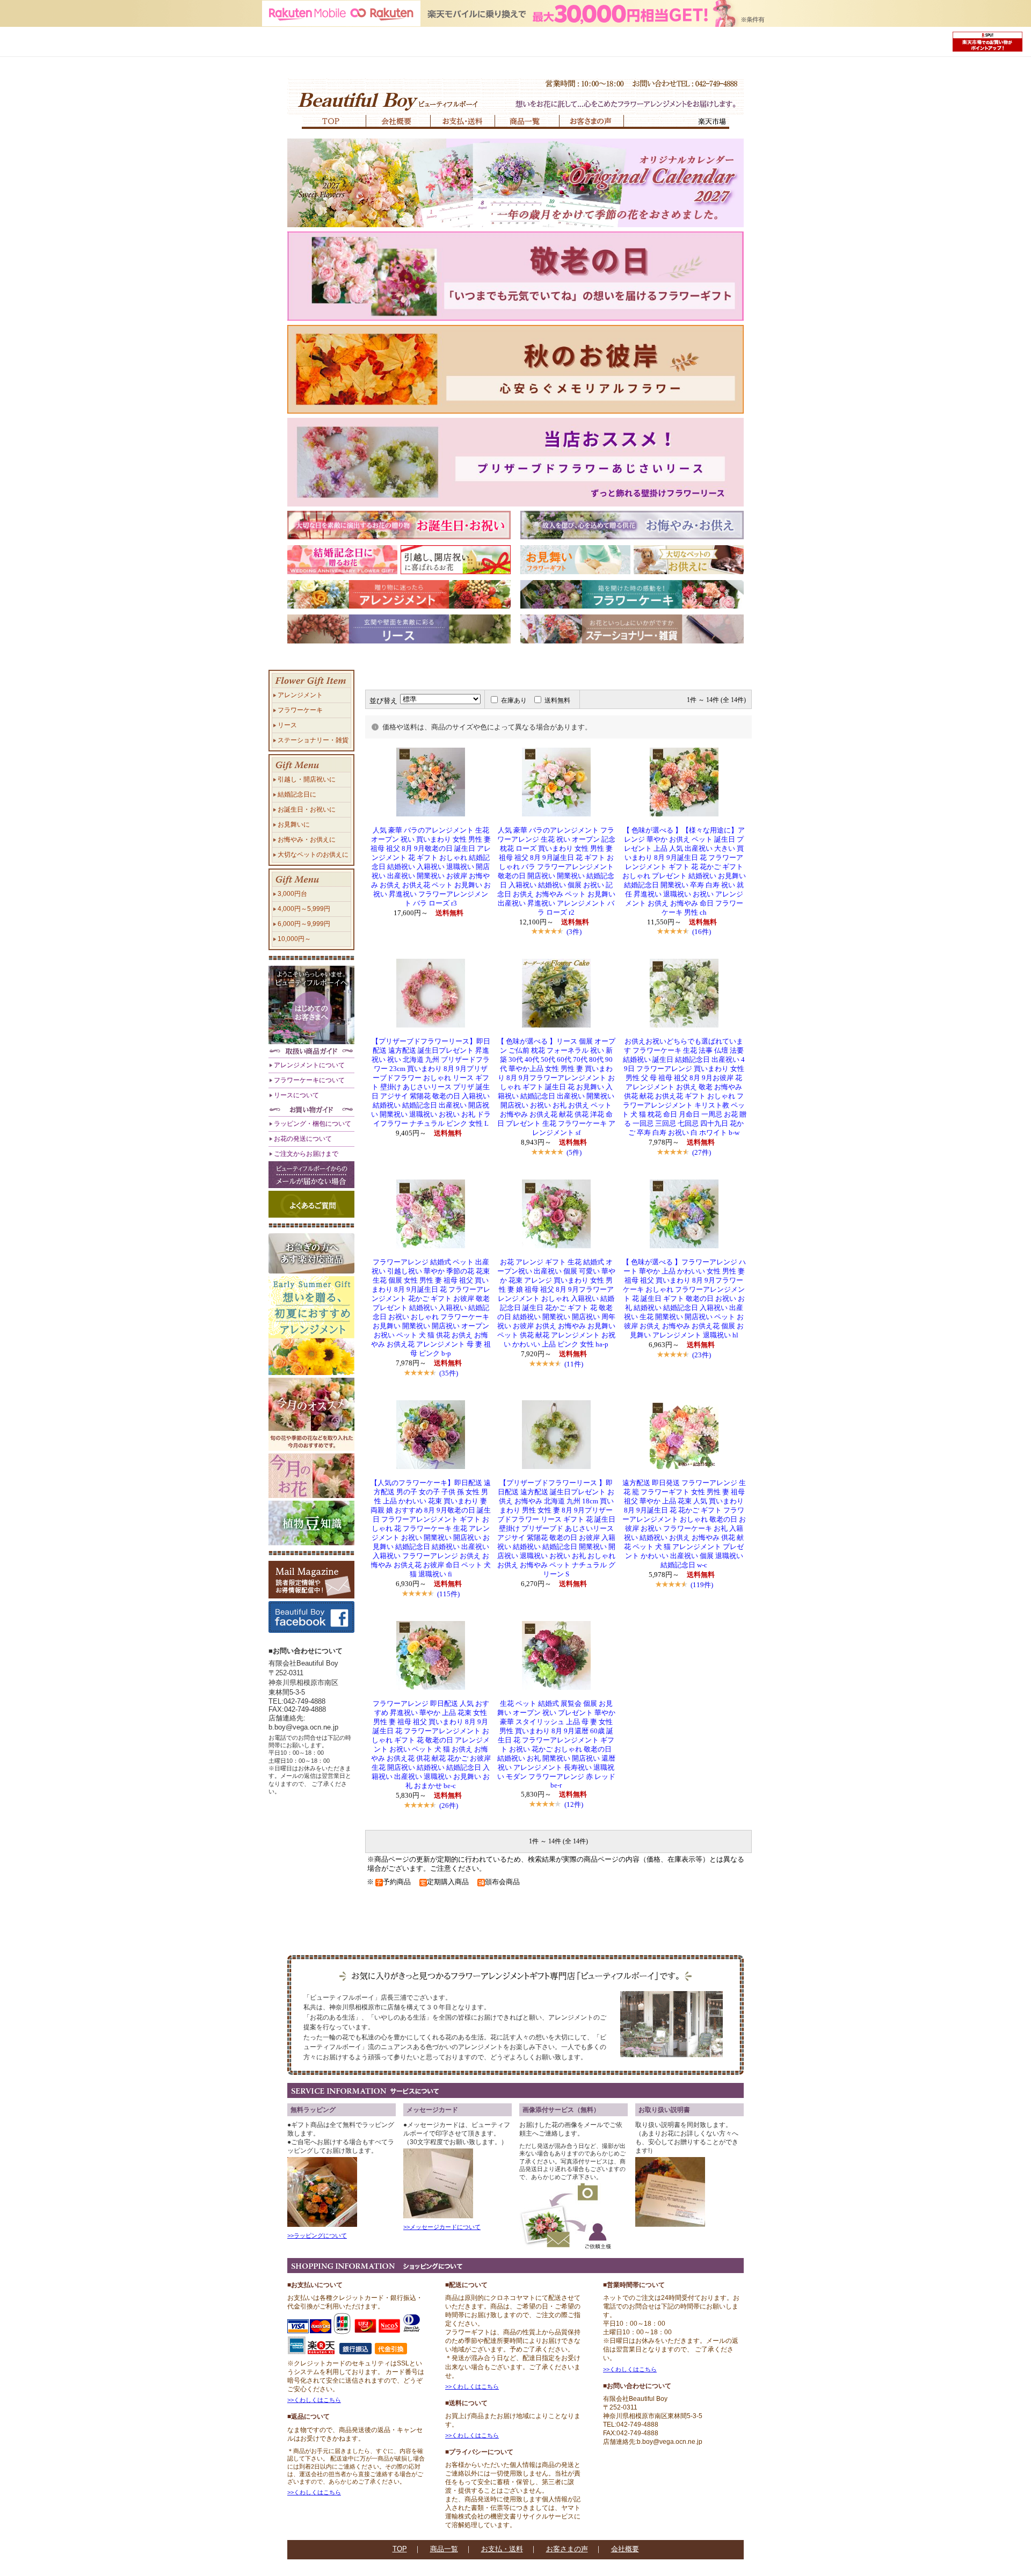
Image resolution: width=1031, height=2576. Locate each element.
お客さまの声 (567, 2549)
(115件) (448, 1594)
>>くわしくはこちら (314, 2400)
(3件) (574, 932)
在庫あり (514, 700)
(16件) (702, 932)
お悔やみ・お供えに (307, 839)
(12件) (574, 1804)
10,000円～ (294, 939)
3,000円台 (292, 893)
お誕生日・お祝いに (307, 809)
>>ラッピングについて (317, 2235)
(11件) (574, 1364)
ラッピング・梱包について (313, 1123)
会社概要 (625, 2549)
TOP (400, 2549)
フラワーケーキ (300, 710)
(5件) (574, 1152)
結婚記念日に (297, 794)
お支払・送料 (502, 2549)
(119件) (702, 1585)
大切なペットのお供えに (313, 854)
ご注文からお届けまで (306, 1153)
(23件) (702, 1355)
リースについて (296, 1095)
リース (287, 725)
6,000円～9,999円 (304, 924)
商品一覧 (444, 2549)
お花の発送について (303, 1138)
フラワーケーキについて (309, 1080)
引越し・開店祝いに (307, 779)
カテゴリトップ (377, 676)
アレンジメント (300, 695)
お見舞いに (294, 824)
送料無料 (557, 700)
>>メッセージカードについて (442, 2227)
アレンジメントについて (309, 1065)
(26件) (449, 1806)
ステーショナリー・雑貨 (313, 740)
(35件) (449, 1373)
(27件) (702, 1152)
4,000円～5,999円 (304, 909)
